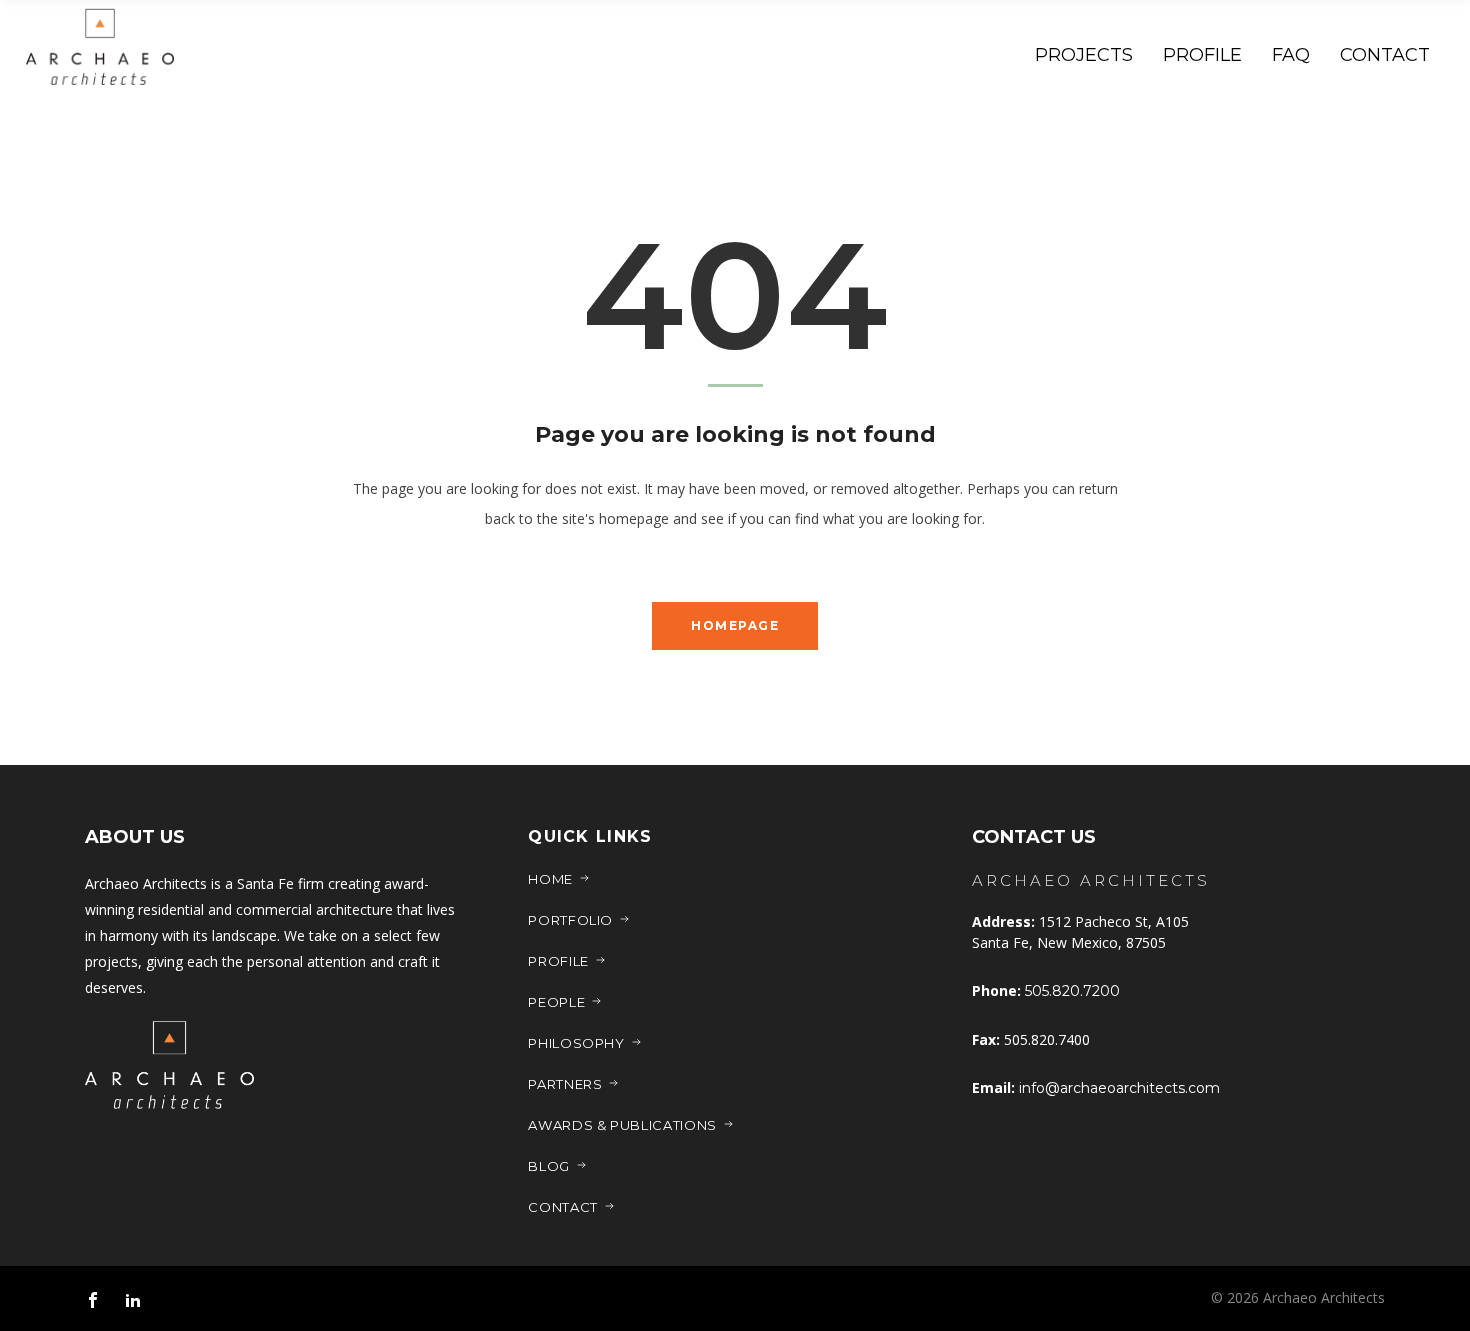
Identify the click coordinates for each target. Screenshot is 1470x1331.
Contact (563, 1207)
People (556, 1002)
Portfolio (570, 920)
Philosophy (576, 1043)
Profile (558, 961)
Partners (565, 1084)
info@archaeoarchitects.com (1119, 1088)
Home (550, 879)
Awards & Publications (622, 1125)
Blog (549, 1166)
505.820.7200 (1072, 991)
